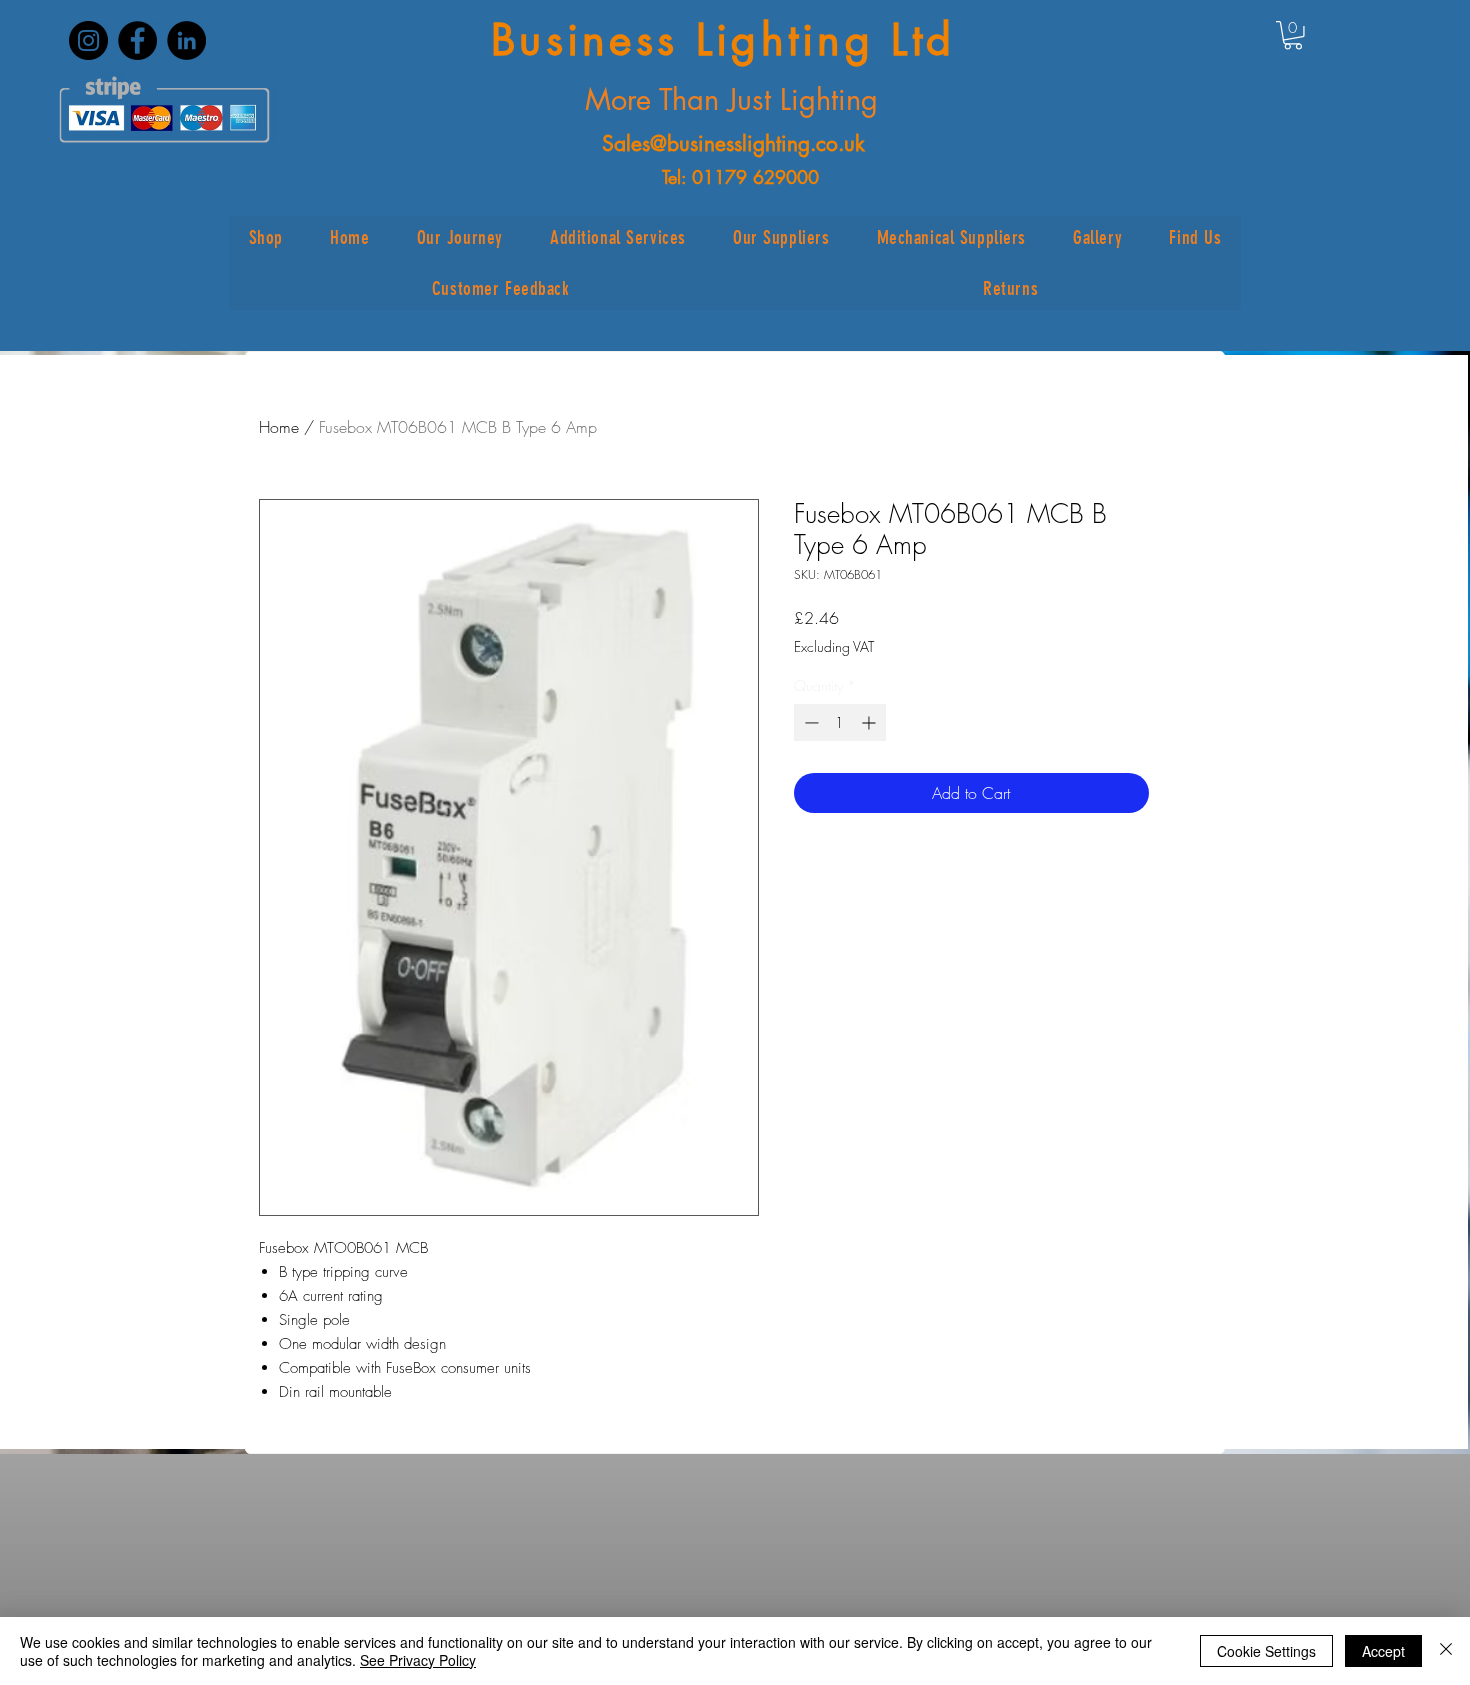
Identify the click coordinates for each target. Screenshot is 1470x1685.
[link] (1293, 35)
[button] (265, 237)
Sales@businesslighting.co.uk (733, 143)
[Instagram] (88, 40)
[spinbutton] (840, 722)
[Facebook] (137, 40)
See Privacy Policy (418, 1660)
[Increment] (870, 722)
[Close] (1446, 1651)
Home (279, 427)
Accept (1383, 1651)
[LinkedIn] (186, 40)
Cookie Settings (1266, 1651)
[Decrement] (809, 722)
